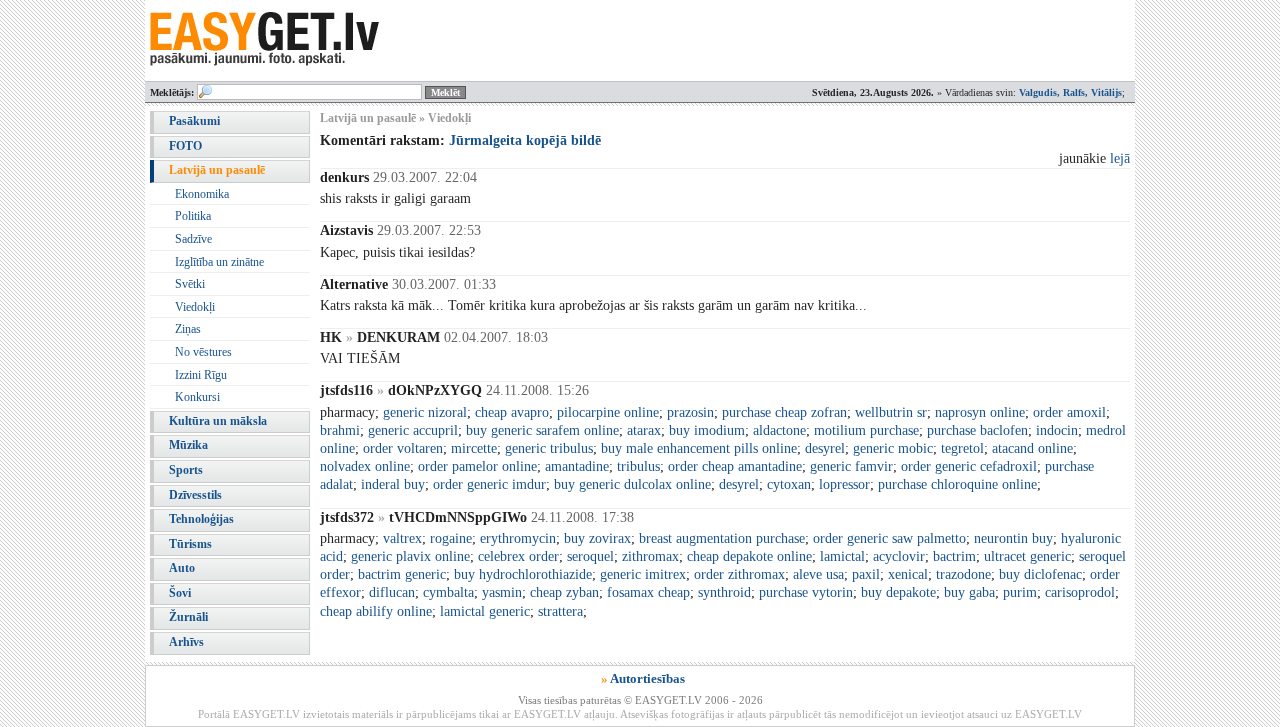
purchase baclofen (977, 430)
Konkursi (197, 397)
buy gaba (969, 592)
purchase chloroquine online (957, 484)
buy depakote (898, 592)
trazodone (963, 574)
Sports (186, 470)
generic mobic (893, 448)
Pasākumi (194, 121)
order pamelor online (477, 466)
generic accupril (413, 430)
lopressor (844, 484)
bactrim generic (402, 574)
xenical (908, 574)
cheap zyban (564, 592)
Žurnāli (188, 617)
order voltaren (403, 448)
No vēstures (203, 352)
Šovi (180, 593)
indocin (1057, 430)
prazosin (690, 412)
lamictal (842, 556)
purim (1020, 592)
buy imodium (707, 430)
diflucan (392, 592)
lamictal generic (485, 611)
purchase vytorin (806, 592)
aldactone (779, 430)
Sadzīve (193, 239)
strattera (560, 611)
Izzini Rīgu (201, 375)
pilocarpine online (608, 412)
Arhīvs (186, 642)
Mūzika (188, 445)
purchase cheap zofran (784, 412)
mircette (474, 448)
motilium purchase (866, 430)
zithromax (650, 556)
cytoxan (789, 484)
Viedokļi (195, 307)
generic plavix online (410, 556)
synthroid (724, 592)
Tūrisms (190, 544)
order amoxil (1069, 412)
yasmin (502, 592)
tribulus (638, 466)
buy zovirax (597, 538)
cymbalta (448, 592)
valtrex (402, 538)
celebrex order (518, 556)
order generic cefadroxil (969, 466)
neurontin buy (1013, 538)
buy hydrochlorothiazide (523, 574)
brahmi (340, 430)
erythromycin (518, 538)
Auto (182, 568)
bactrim (954, 556)
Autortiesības (647, 678)
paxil (866, 574)
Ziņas (188, 329)
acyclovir (899, 556)
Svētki (190, 284)
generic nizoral (425, 412)
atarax (644, 430)
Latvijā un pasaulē (217, 170)
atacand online (1032, 448)
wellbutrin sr (891, 412)
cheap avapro (512, 412)
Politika (193, 216)
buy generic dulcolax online (632, 484)
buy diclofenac (1040, 574)
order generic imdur (489, 484)
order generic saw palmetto (889, 538)
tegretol (962, 448)
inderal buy (393, 484)
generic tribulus (549, 448)
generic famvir (851, 466)
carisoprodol (1080, 592)
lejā (1120, 158)
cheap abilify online (376, 611)
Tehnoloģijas (201, 519)
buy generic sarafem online (542, 430)
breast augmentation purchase (722, 538)
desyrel (825, 448)
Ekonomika (202, 194)
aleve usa (818, 574)
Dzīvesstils (195, 495)
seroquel (590, 556)
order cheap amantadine (735, 466)
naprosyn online (980, 412)
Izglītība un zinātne (219, 262)
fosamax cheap (648, 592)
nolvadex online (365, 466)
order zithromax (739, 574)
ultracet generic (1027, 556)
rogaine (451, 538)
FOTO (185, 146)
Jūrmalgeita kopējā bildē (525, 140)
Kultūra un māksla (218, 421)
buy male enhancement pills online (699, 448)
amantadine (577, 466)
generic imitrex (643, 574)
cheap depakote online (749, 556)
